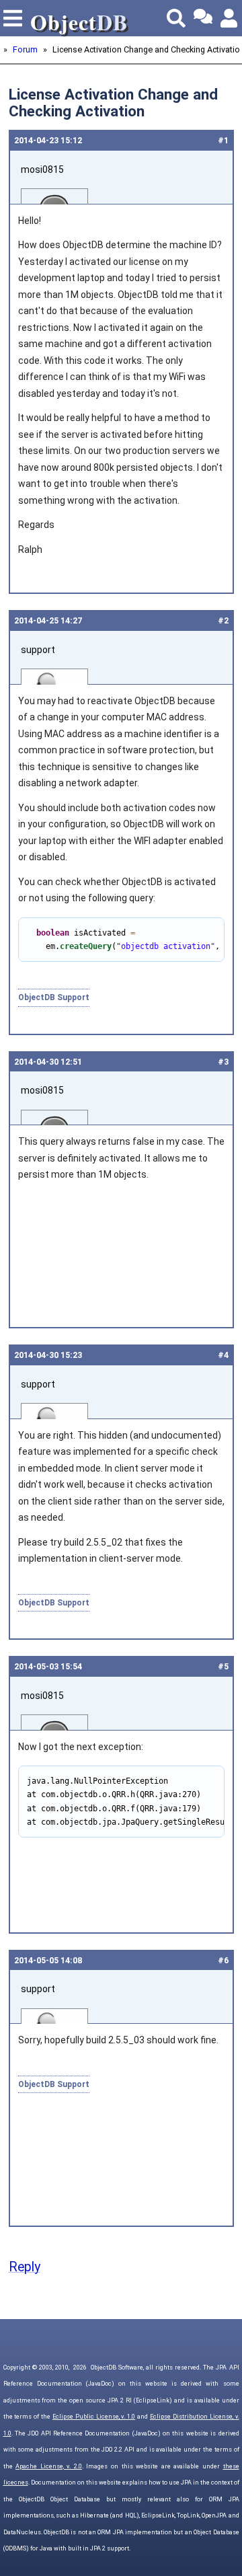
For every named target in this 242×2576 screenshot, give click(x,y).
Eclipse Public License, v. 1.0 (94, 2417)
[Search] (176, 18)
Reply (25, 2267)
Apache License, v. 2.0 (49, 2466)
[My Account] (230, 18)
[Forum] (203, 18)
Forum (25, 49)
